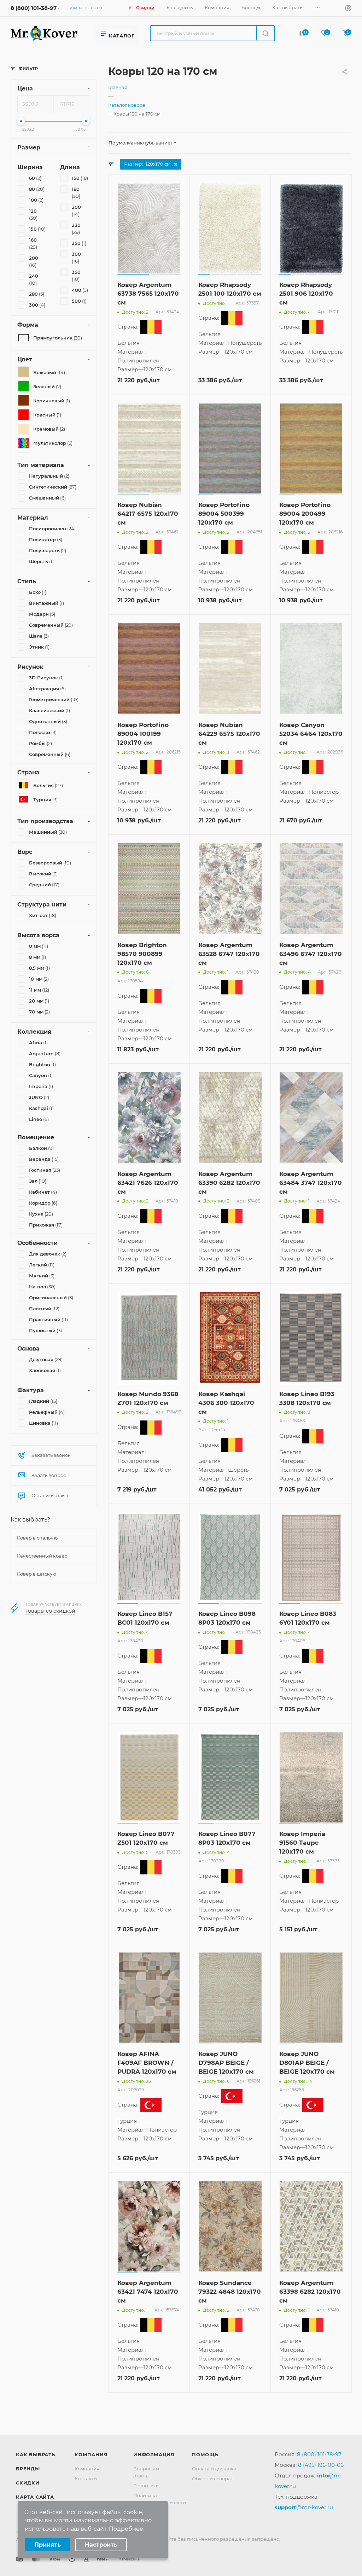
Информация (154, 2454)
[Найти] (265, 33)
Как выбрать (36, 2454)
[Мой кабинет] (348, 9)
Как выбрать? (30, 1520)
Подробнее (126, 2529)
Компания (91, 2454)
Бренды (28, 2469)
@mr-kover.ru (304, 2507)
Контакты (86, 2478)
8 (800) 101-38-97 (34, 8)
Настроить (101, 2545)
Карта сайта (35, 2497)
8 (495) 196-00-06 (321, 2465)
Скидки (28, 2483)
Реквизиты (146, 2486)
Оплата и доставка (214, 2469)
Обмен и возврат (212, 2478)
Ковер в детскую (37, 1574)
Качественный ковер (42, 1556)
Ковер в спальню (37, 1538)
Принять (48, 2545)
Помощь (205, 2454)
